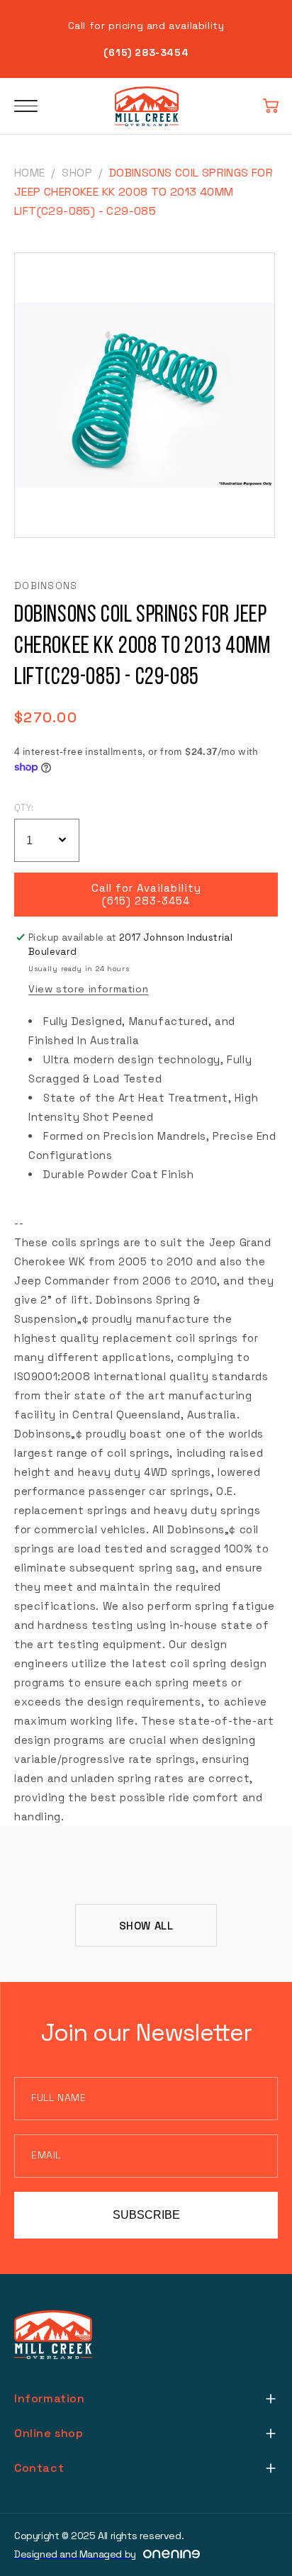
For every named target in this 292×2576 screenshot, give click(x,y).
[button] (271, 106)
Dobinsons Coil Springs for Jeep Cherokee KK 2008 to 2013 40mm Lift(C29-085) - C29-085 (144, 192)
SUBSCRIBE (146, 2215)
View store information (88, 989)
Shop (77, 173)
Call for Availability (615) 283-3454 (146, 895)
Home (30, 173)
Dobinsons (46, 586)
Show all (146, 1926)
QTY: (24, 808)
